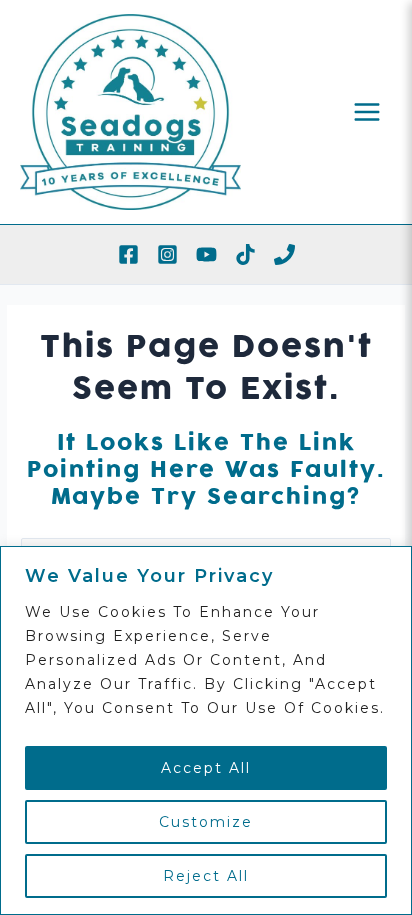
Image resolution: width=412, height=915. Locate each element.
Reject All (206, 876)
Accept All (206, 768)
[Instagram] (167, 254)
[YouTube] (206, 254)
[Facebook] (128, 254)
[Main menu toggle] (367, 111)
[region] (206, 730)
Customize (206, 822)
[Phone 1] (284, 254)
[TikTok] (245, 254)
